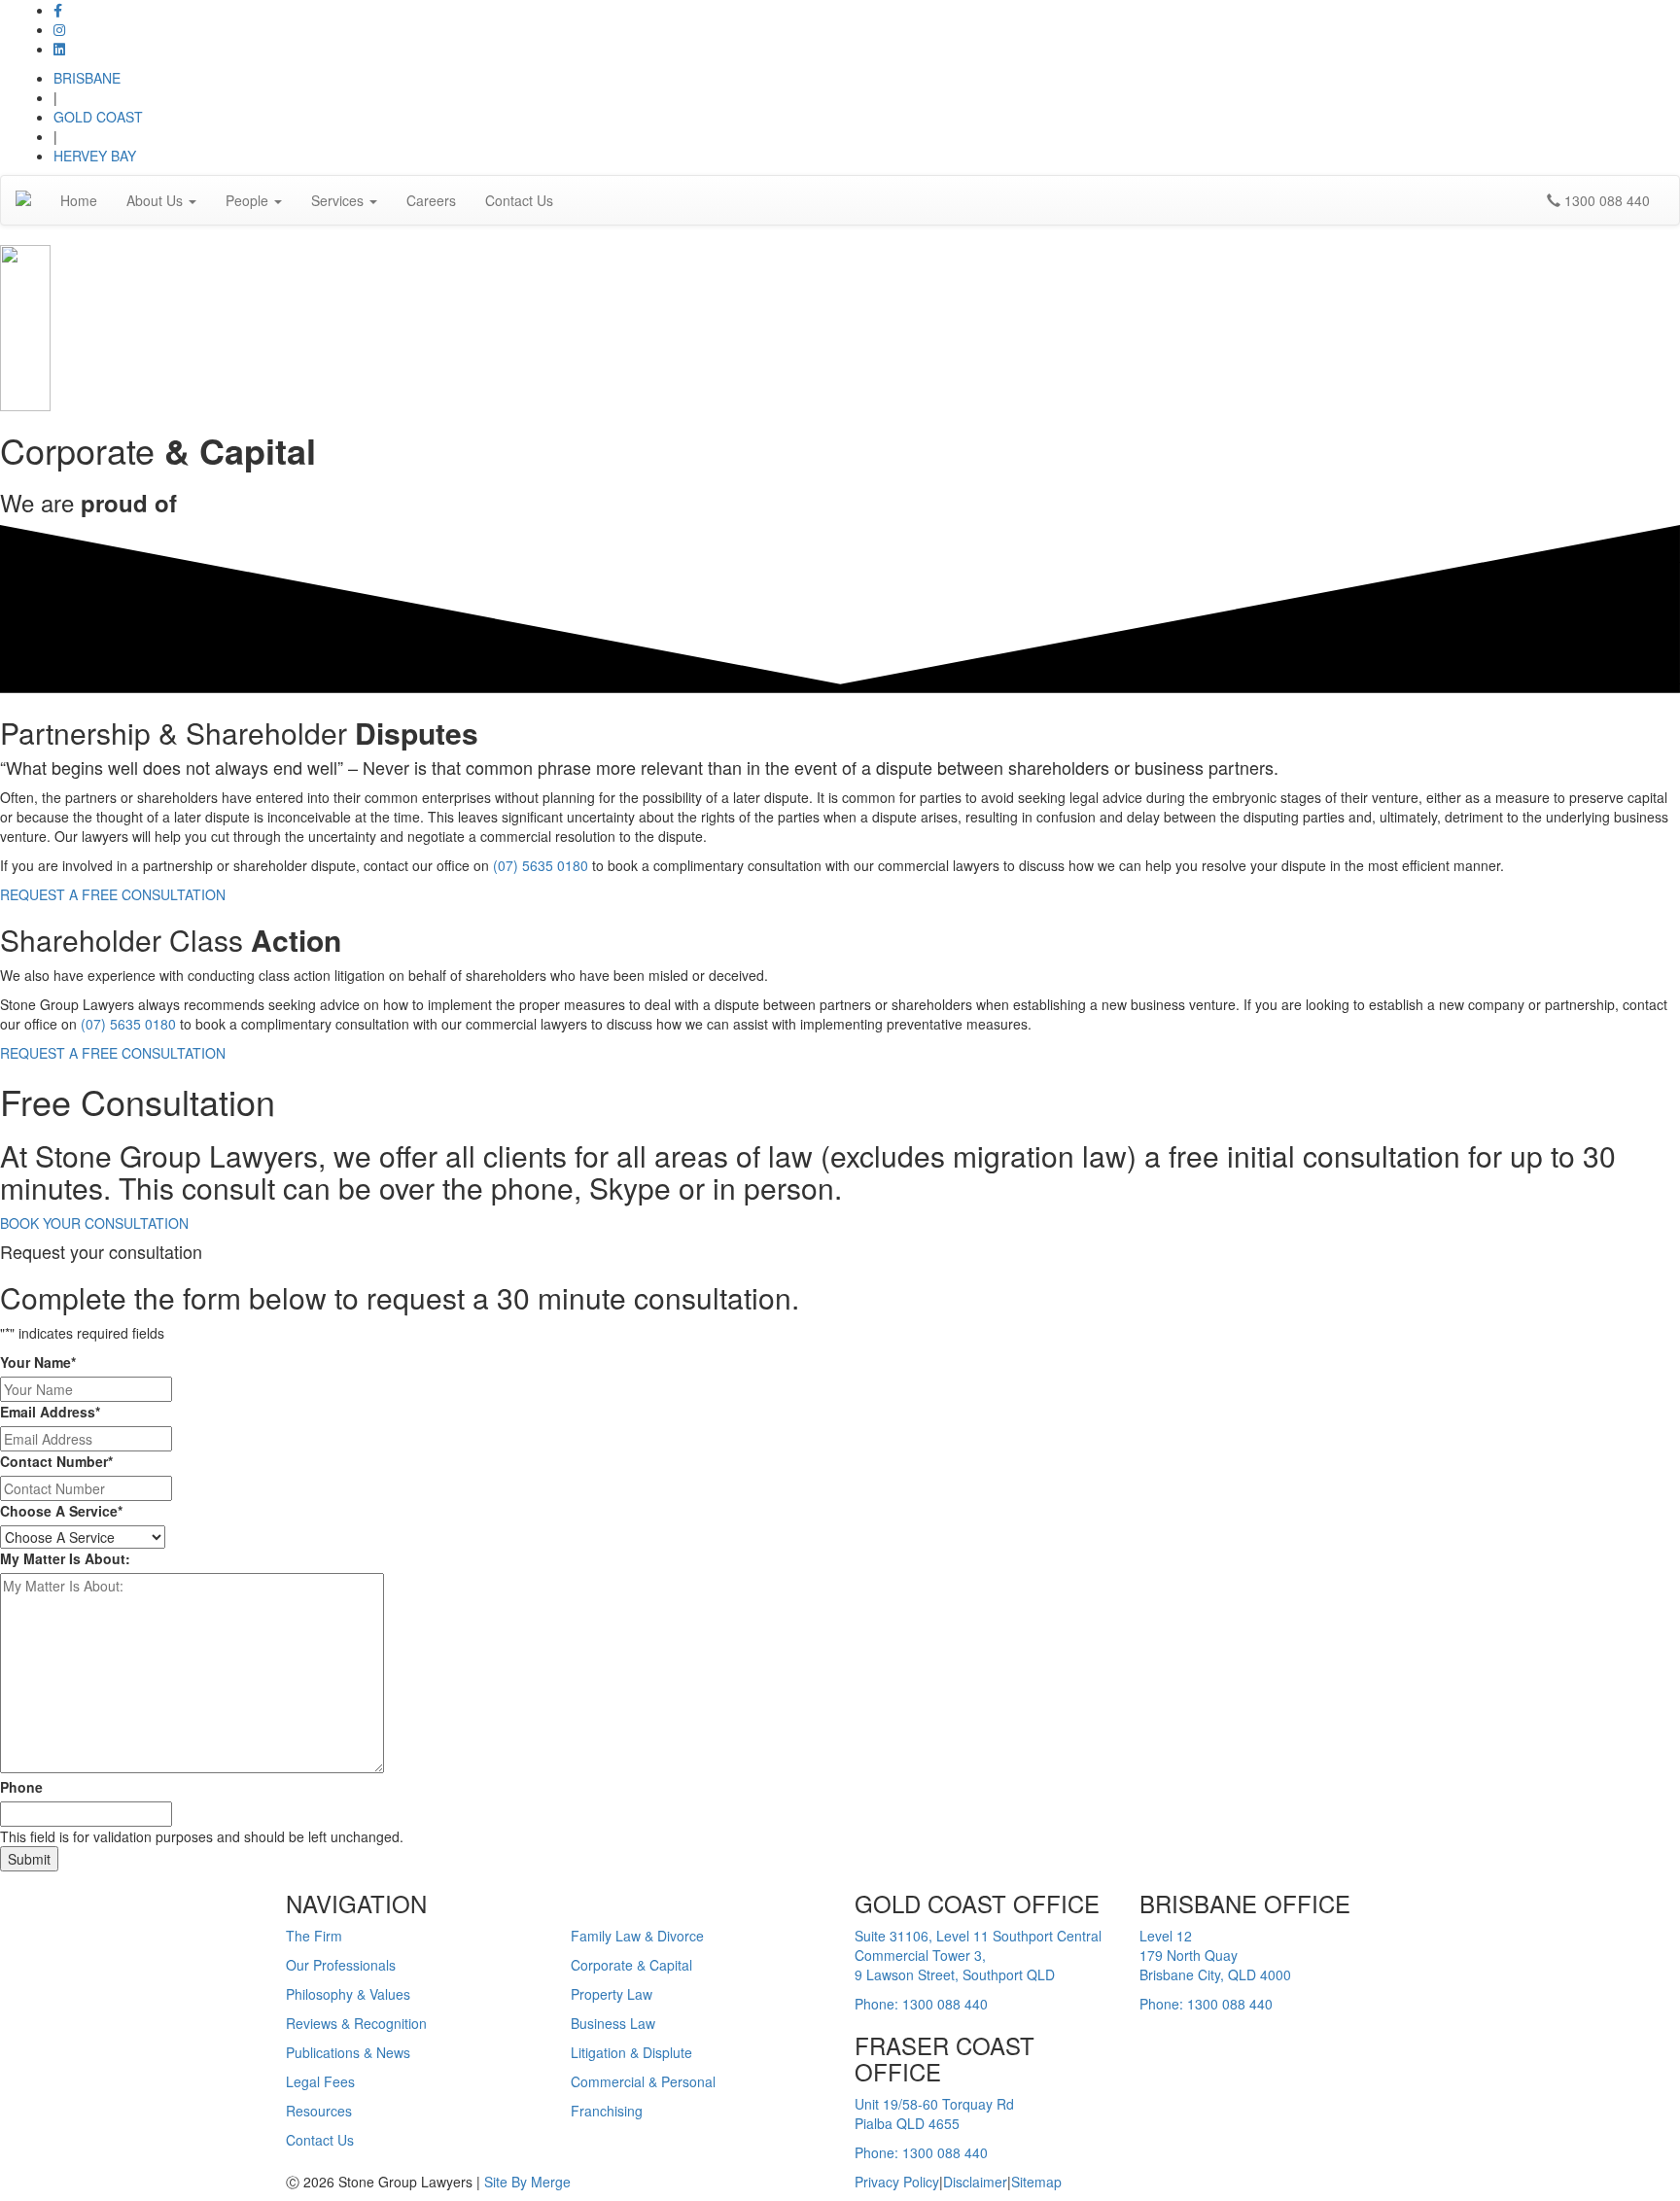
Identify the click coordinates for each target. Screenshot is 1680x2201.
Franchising (607, 2111)
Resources (319, 2111)
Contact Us (519, 200)
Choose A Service (61, 1511)
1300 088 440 (1605, 200)
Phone (21, 1787)
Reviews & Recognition (356, 2023)
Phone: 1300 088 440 (921, 2004)
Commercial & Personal (643, 2081)
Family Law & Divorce (637, 1936)
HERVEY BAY (95, 156)
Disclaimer (975, 2182)
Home (79, 200)
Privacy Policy (897, 2182)
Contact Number (56, 1461)
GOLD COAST (98, 117)
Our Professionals (341, 1965)
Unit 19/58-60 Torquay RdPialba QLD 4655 (934, 2114)
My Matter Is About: (65, 1558)
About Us (157, 200)
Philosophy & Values (348, 1994)
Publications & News (348, 2052)
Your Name (38, 1362)
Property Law (612, 1994)
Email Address (50, 1412)
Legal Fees (320, 2081)
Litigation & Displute (631, 2052)
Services (339, 200)
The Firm (314, 1936)
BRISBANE (87, 78)
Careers (431, 200)
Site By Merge (527, 2182)
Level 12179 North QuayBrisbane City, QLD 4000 (1215, 1955)
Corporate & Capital (631, 1965)
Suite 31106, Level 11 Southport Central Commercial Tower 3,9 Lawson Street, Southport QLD (978, 1955)
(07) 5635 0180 (541, 865)
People (249, 200)
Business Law (613, 2023)
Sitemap (1036, 2182)
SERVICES (629, 1903)
